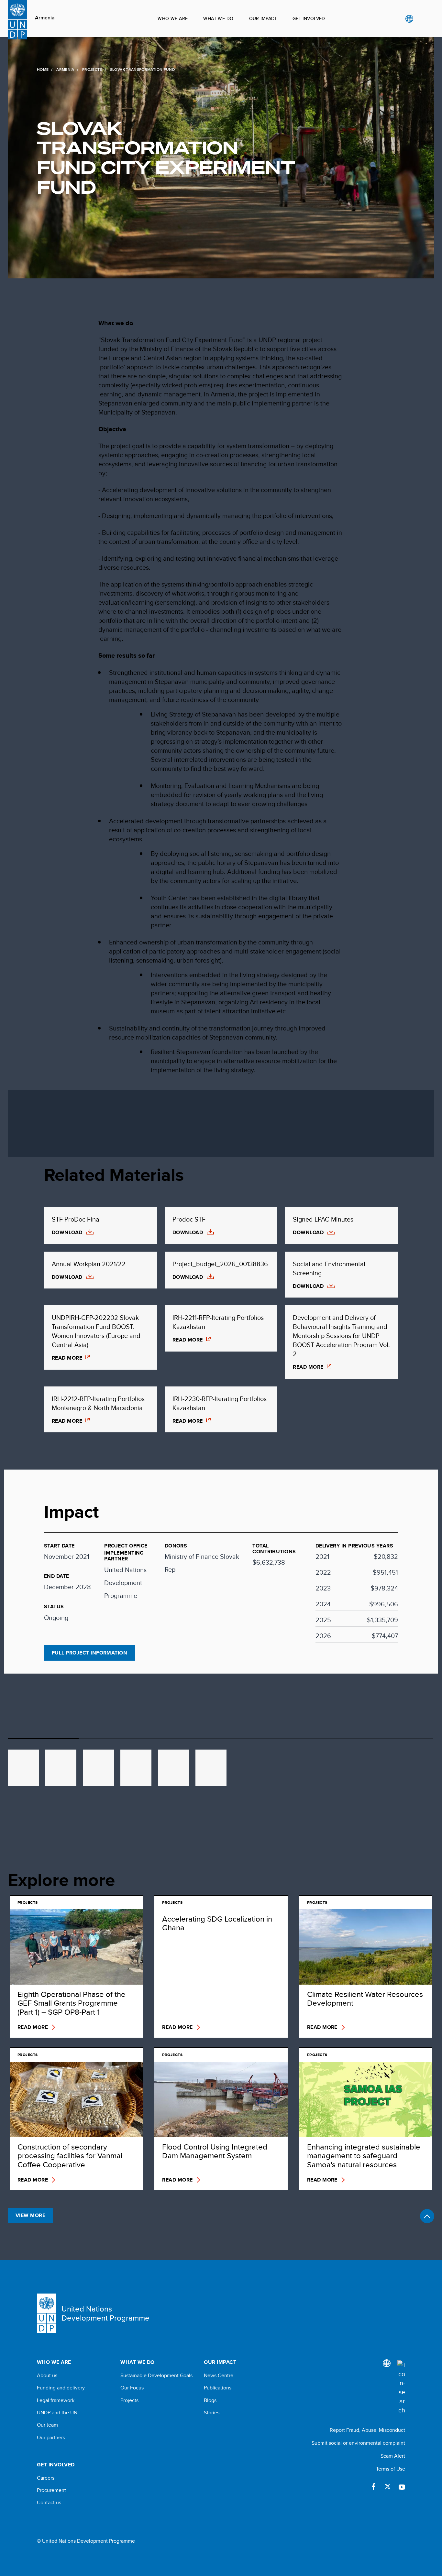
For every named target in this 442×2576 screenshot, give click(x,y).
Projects (92, 70)
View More (30, 2215)
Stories (212, 2413)
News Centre (219, 2376)
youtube (402, 2486)
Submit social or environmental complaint (358, 2443)
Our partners (51, 2438)
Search (422, 19)
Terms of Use (391, 2469)
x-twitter (388, 2486)
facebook (373, 2486)
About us (47, 2376)
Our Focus (132, 2388)
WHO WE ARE (173, 18)
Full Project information (90, 1653)
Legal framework (56, 2400)
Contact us (49, 2503)
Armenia (45, 18)
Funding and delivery (61, 2388)
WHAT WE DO (218, 18)
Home (43, 70)
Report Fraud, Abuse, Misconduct (367, 2430)
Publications (218, 2388)
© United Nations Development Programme (86, 2541)
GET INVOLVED (309, 18)
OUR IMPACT (263, 18)
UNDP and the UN (57, 2413)
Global (409, 19)
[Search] (401, 2387)
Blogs (210, 2400)
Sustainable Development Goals (156, 2376)
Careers (46, 2478)
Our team (47, 2425)
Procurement (51, 2490)
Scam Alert (393, 2456)
